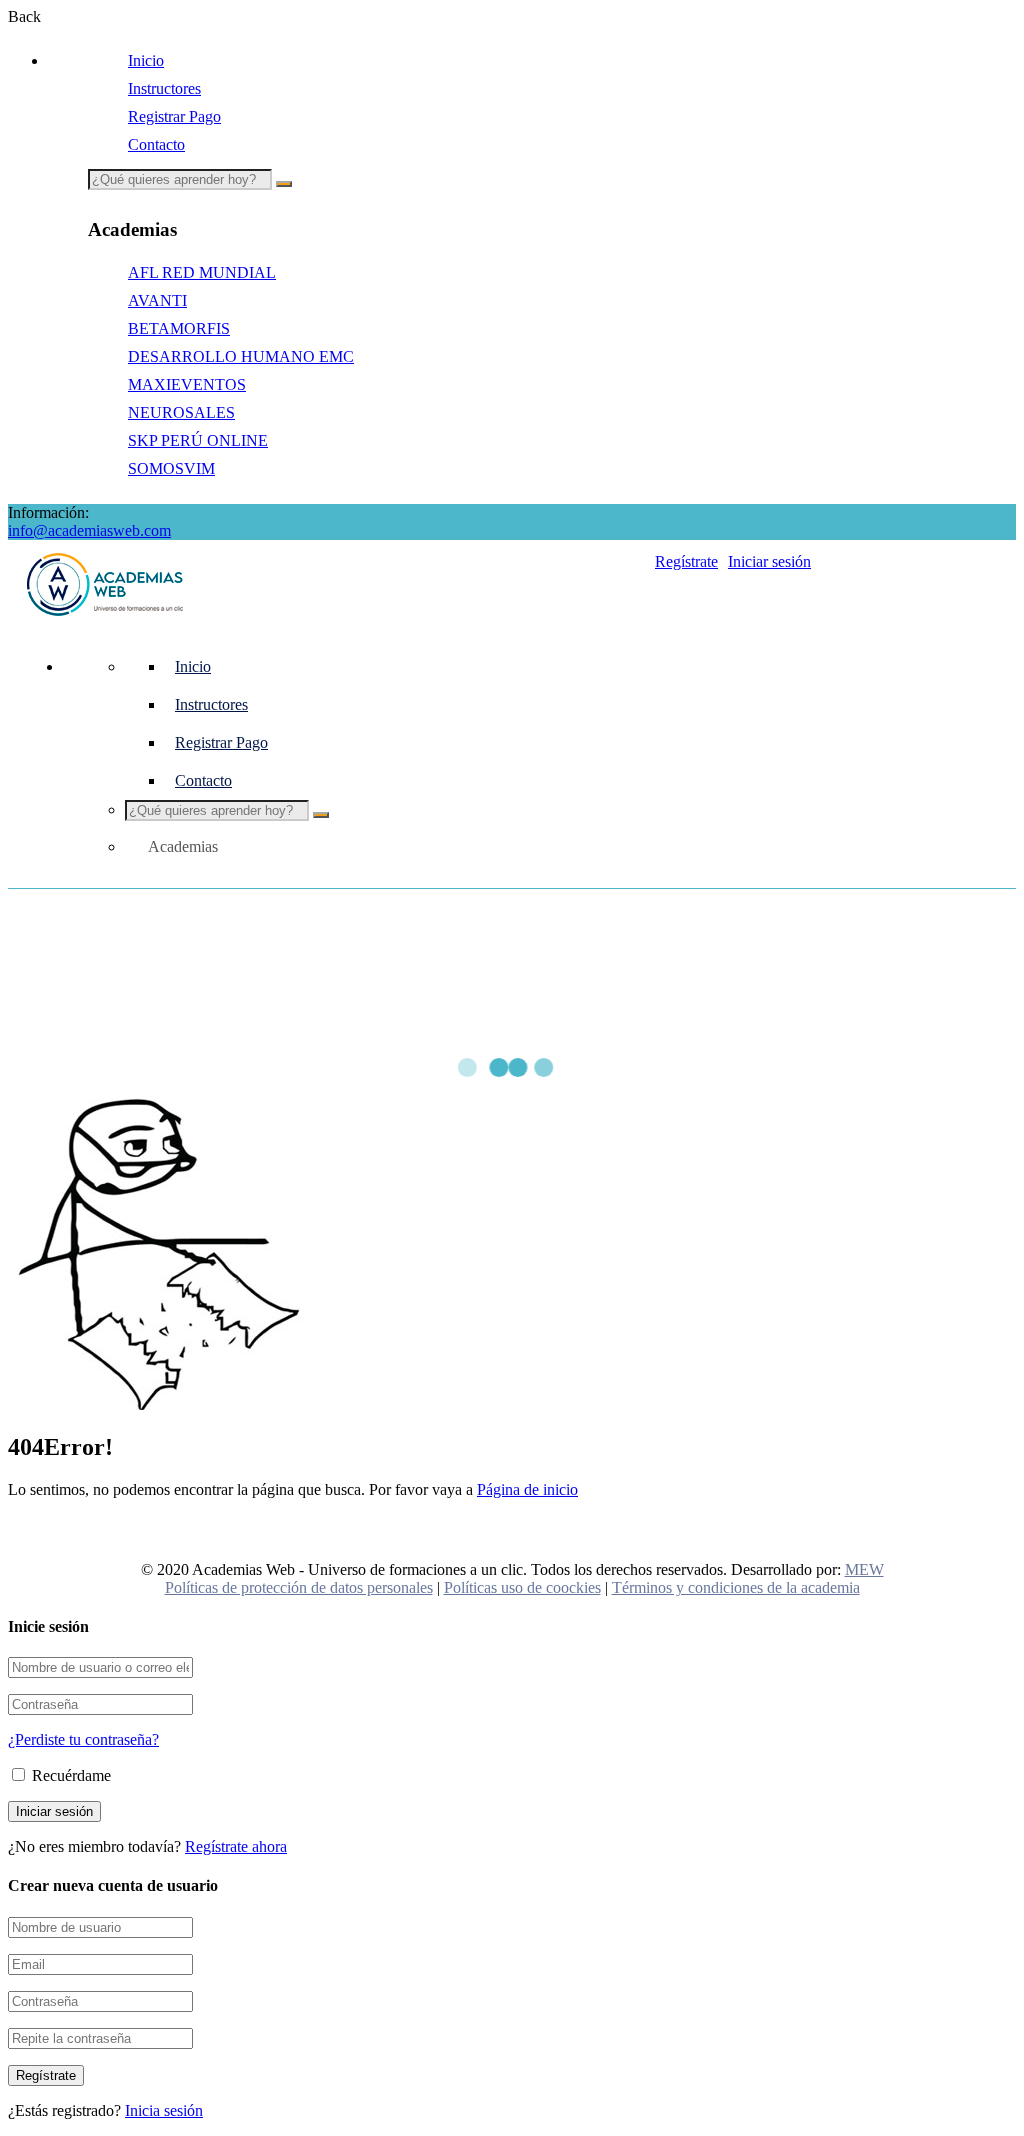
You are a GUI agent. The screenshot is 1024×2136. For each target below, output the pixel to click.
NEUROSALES (181, 412)
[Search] (284, 184)
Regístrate (686, 561)
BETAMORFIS (179, 328)
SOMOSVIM (171, 468)
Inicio (146, 60)
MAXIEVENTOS (187, 384)
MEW (864, 1569)
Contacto (156, 144)
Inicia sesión (164, 2110)
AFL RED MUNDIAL (202, 272)
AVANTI (157, 300)
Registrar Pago (174, 116)
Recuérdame (69, 1775)
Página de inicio (527, 1489)
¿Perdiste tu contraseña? (83, 1739)
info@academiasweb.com (89, 530)
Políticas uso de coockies (522, 1587)
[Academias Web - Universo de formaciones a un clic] (105, 611)
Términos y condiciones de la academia (736, 1587)
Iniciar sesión (769, 561)
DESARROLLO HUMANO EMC (241, 356)
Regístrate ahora (236, 1846)
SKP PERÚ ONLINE (198, 440)
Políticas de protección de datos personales (299, 1587)
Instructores (164, 88)
